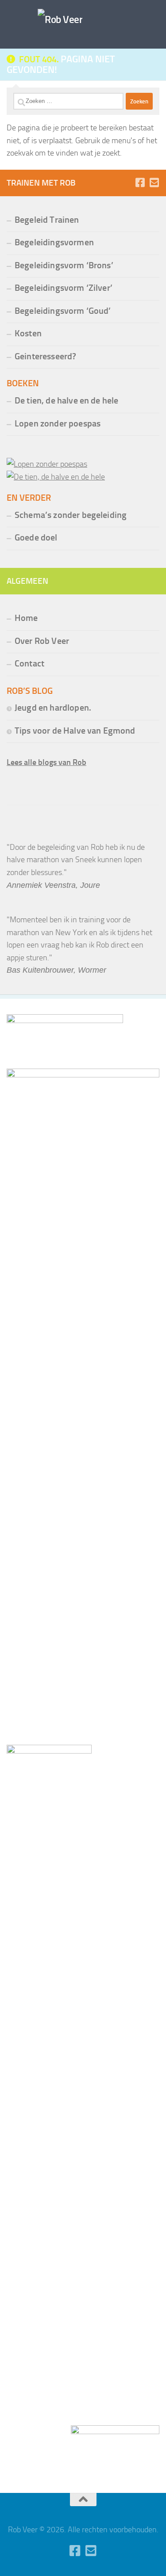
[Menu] (155, 11)
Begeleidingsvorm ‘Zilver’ (64, 288)
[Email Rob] (154, 183)
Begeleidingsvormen (54, 242)
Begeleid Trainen (47, 220)
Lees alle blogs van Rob (46, 762)
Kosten (28, 333)
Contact (29, 664)
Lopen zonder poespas (58, 424)
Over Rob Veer (42, 641)
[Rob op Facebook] (140, 183)
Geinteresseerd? (45, 356)
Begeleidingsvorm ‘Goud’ (63, 311)
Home (26, 618)
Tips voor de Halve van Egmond (75, 731)
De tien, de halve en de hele (66, 401)
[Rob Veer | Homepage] (60, 20)
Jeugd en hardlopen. (53, 708)
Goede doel (36, 538)
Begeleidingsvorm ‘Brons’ (64, 265)
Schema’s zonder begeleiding (71, 515)
